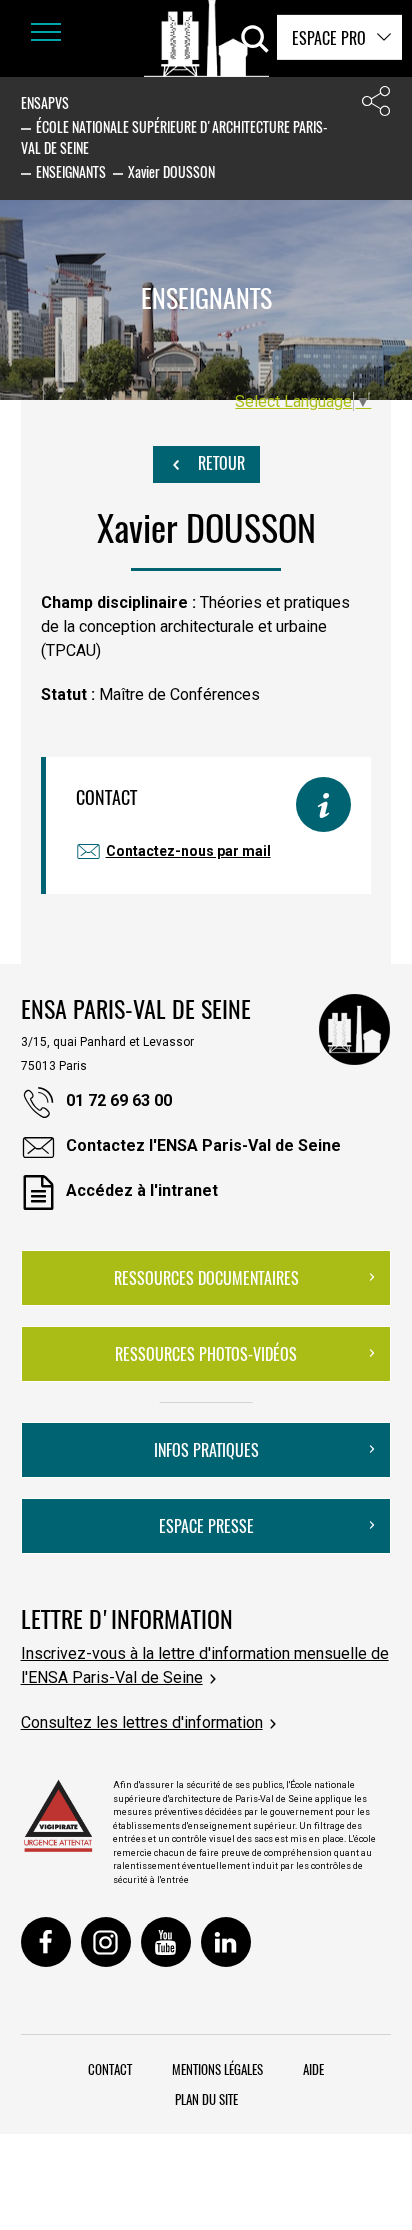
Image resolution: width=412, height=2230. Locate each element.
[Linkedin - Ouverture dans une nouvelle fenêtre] (226, 1942)
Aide (313, 2069)
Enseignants (71, 171)
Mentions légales (217, 2069)
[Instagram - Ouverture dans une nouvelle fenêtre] (106, 1942)
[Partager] (376, 105)
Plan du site (206, 2099)
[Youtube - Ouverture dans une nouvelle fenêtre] (166, 1942)
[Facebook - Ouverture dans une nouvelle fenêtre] (46, 1942)
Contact (110, 2069)
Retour (219, 463)
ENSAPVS (45, 102)
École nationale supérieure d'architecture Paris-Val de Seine (174, 137)
